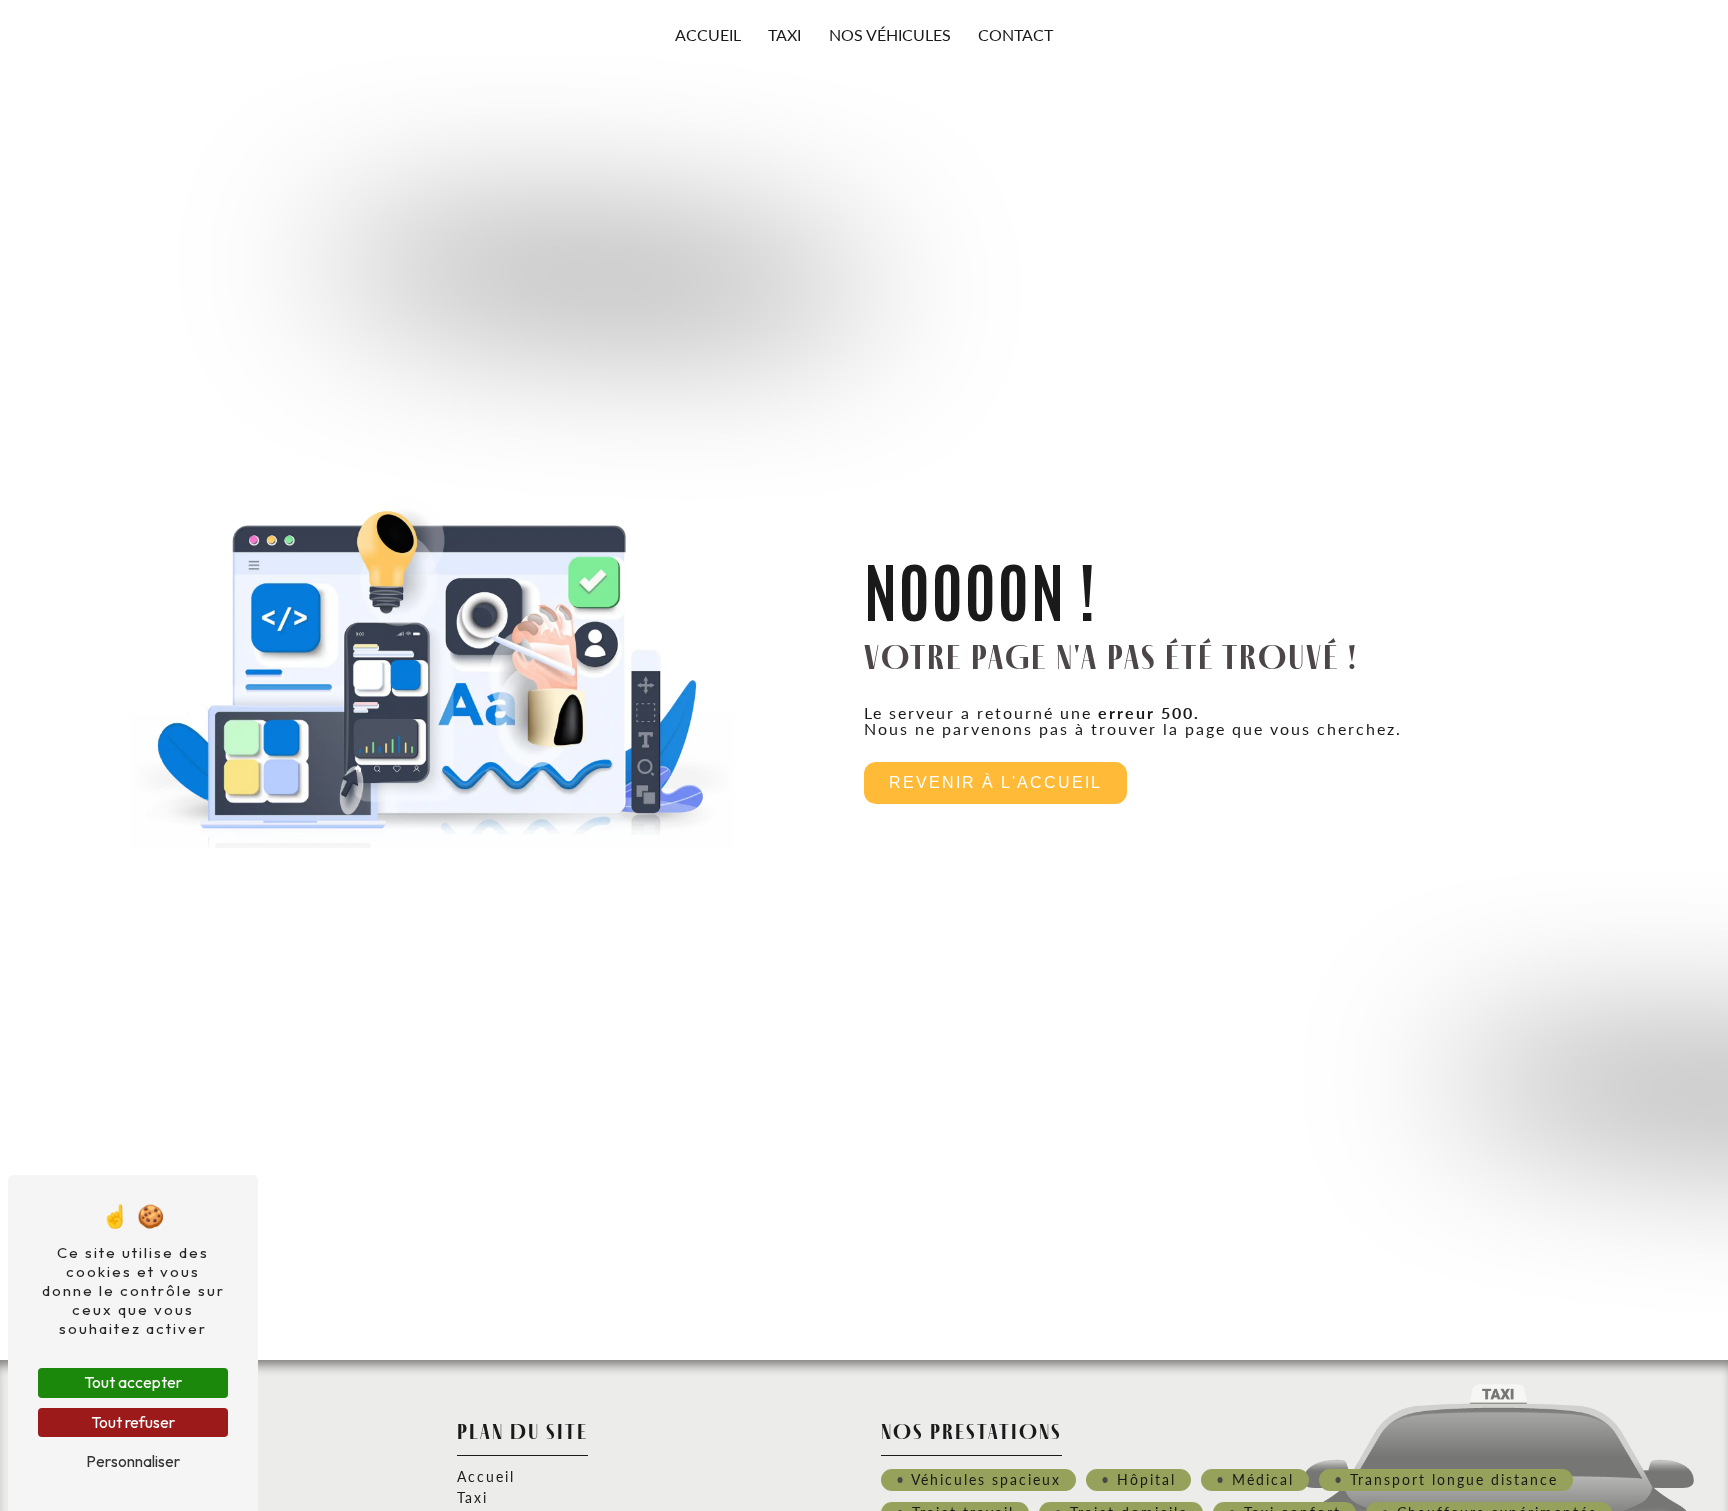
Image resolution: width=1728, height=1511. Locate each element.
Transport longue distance (1454, 1479)
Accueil (708, 34)
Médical (1263, 1479)
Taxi (784, 34)
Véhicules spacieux (986, 1479)
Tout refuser (133, 1422)
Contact (1015, 34)
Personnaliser (133, 1461)
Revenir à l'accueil (995, 782)
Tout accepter (133, 1382)
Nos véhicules (890, 34)
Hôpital (1146, 1479)
